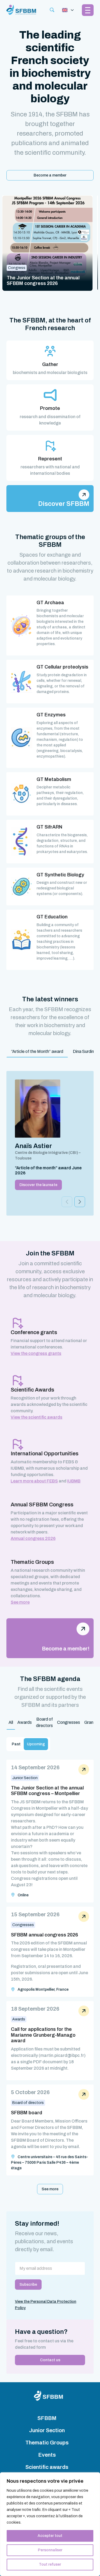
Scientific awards (47, 2467)
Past (16, 1744)
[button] (80, 1202)
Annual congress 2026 (33, 1538)
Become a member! (66, 1649)
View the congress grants (36, 1353)
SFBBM (47, 2418)
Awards (25, 1722)
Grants (91, 1722)
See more (20, 1602)
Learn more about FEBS (34, 1481)
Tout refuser (50, 2564)
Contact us (50, 2360)
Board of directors (44, 1722)
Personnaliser (50, 2550)
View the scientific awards (37, 1417)
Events (47, 2455)
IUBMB (74, 1481)
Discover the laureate (38, 1185)
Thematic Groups (47, 2443)
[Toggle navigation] (68, 10)
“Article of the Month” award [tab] (37, 1051)
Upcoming (36, 1744)
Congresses (69, 1722)
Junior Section (47, 2430)
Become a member (50, 175)
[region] (50, 2524)
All (11, 1722)
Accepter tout (50, 2536)
